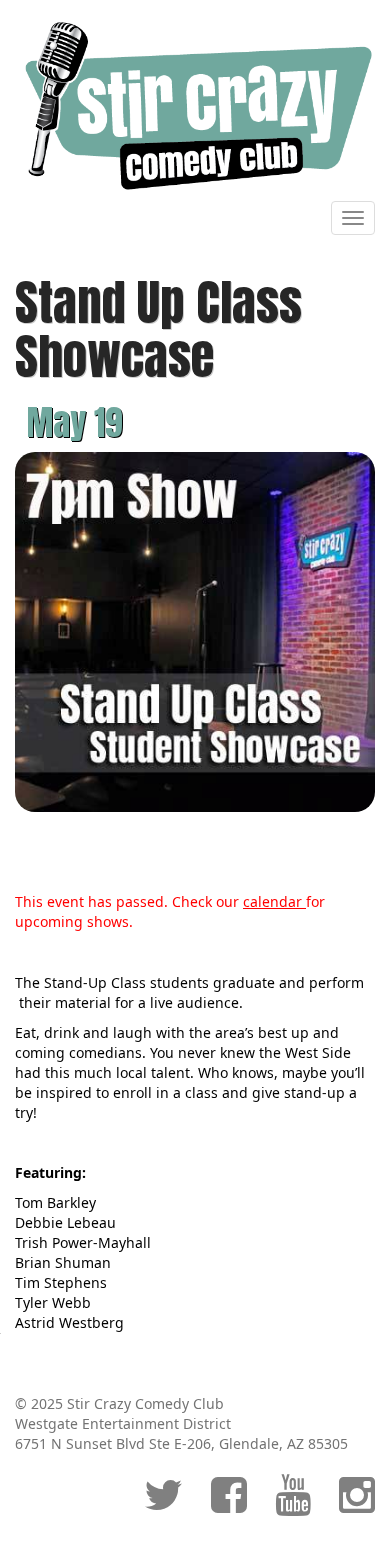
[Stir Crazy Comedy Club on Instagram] (357, 1504)
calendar (274, 901)
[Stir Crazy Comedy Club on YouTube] (293, 1504)
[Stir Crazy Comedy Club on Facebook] (229, 1504)
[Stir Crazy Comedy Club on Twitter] (163, 1504)
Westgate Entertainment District (123, 1423)
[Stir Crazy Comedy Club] (195, 104)
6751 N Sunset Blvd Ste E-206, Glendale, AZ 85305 (181, 1443)
